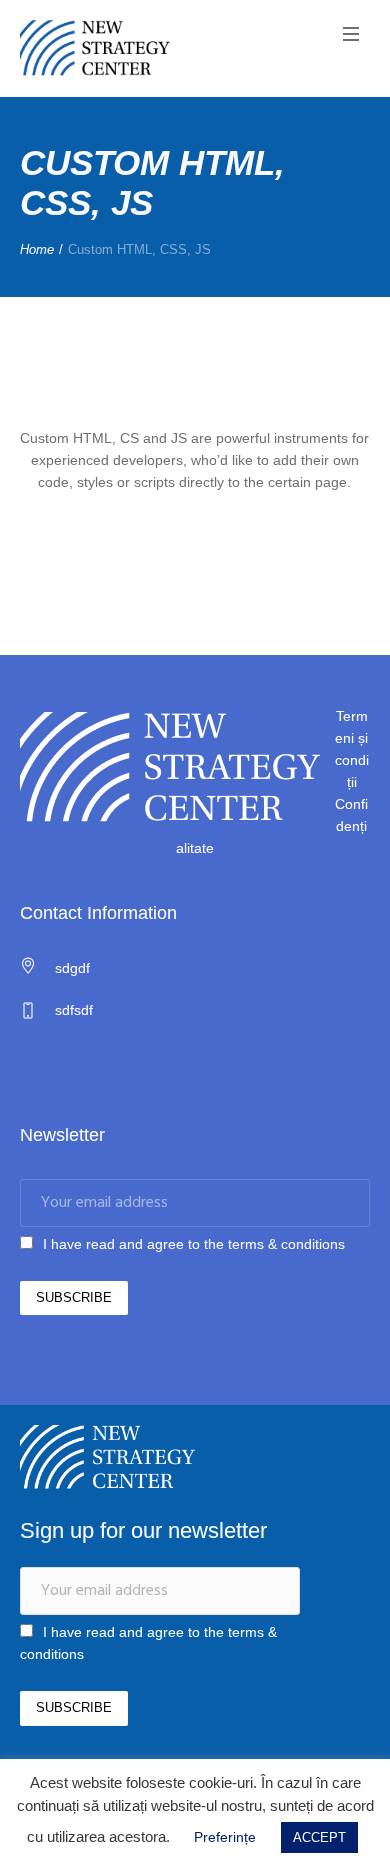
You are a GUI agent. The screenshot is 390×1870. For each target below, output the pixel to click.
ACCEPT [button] (319, 1837)
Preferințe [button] (225, 1837)
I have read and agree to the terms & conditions (194, 1244)
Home (37, 249)
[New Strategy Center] (95, 48)
